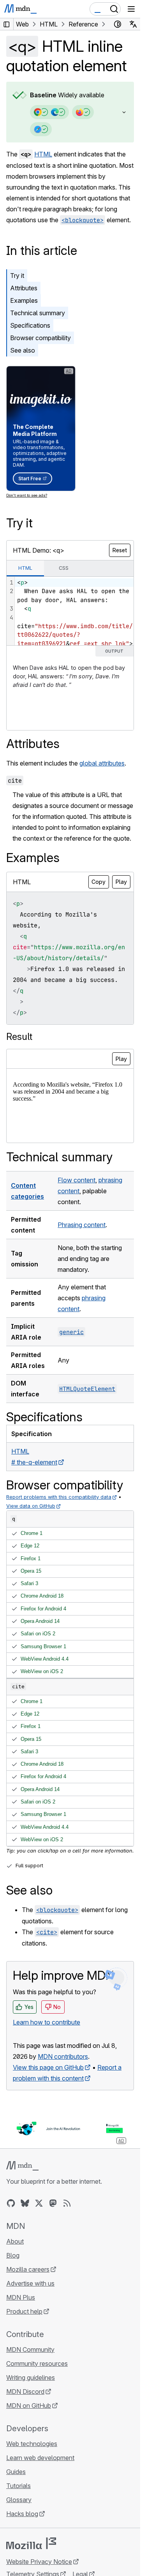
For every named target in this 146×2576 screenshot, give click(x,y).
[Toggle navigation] (131, 9)
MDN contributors (63, 2056)
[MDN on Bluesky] (25, 2203)
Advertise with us (30, 2283)
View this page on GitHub (48, 2067)
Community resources (37, 2364)
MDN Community (30, 2349)
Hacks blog (22, 2514)
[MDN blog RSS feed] (67, 2203)
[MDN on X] (39, 2203)
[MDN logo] (22, 2166)
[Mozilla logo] (31, 2543)
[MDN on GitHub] (11, 2203)
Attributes (24, 288)
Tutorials (18, 2486)
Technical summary (38, 313)
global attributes (102, 763)
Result (19, 1037)
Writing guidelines (31, 2378)
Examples (24, 300)
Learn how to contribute (47, 2022)
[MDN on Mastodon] (53, 2203)
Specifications (30, 325)
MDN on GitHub (29, 2406)
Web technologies (32, 2444)
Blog (13, 2255)
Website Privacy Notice (39, 2562)
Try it (17, 276)
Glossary (19, 2500)
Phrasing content (82, 1225)
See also (23, 350)
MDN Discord (25, 2392)
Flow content (77, 1180)
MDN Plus (21, 2297)
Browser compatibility (40, 338)
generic (71, 1332)
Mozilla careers (28, 2269)
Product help (24, 2311)
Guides (16, 2472)
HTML (43, 154)
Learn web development (40, 2458)
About (15, 2241)
